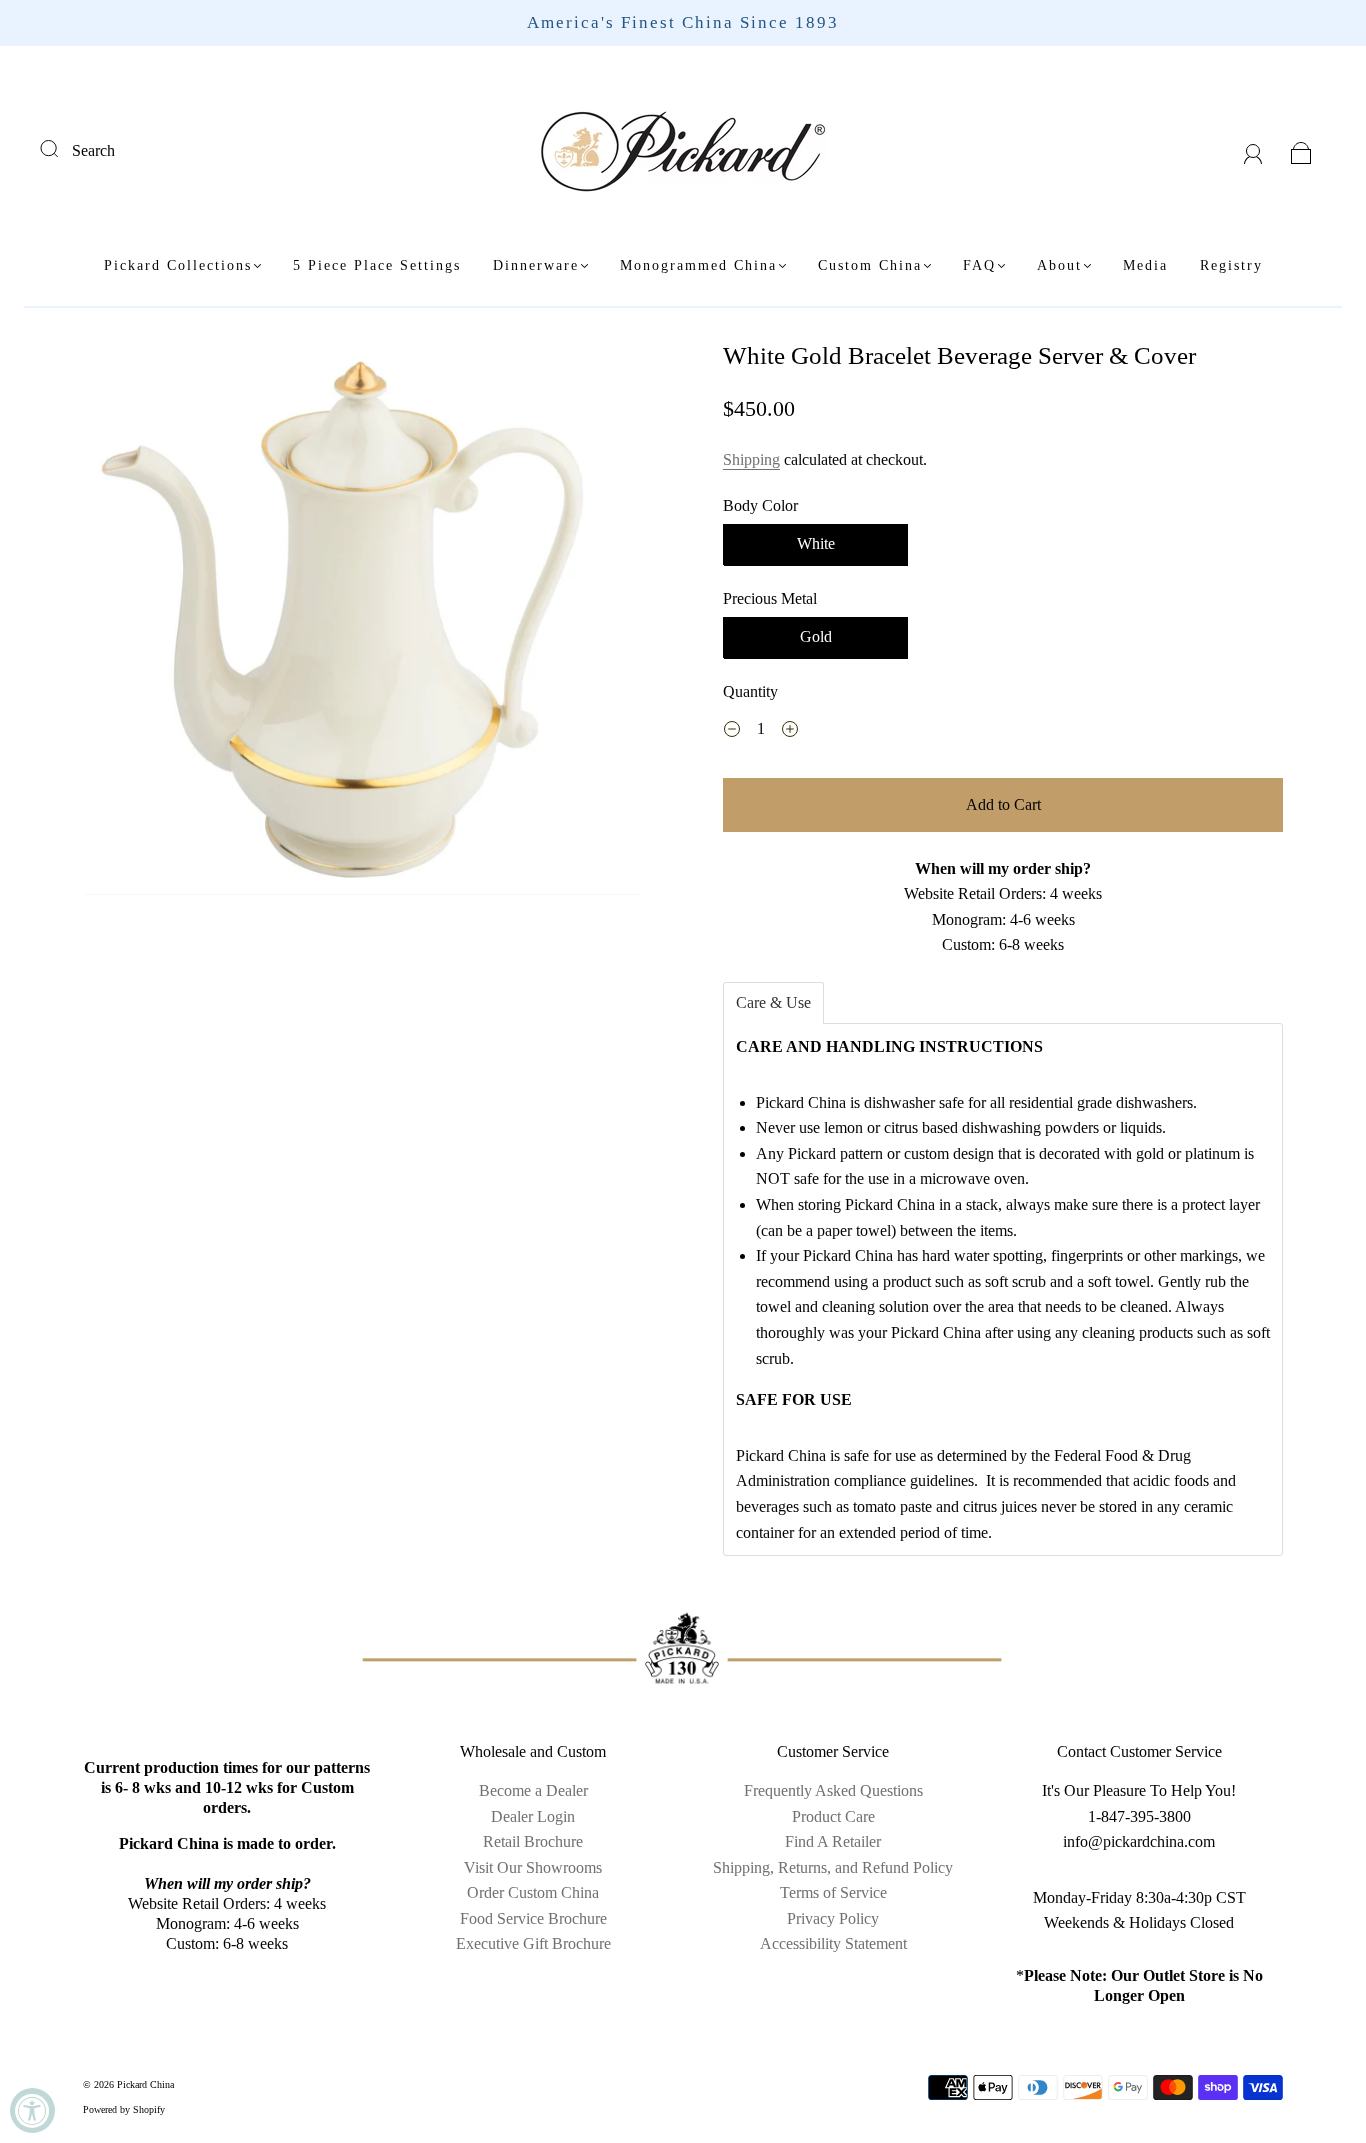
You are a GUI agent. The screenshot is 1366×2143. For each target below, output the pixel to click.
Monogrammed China (698, 265)
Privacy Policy (833, 1918)
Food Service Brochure (533, 1918)
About (1059, 265)
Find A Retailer (833, 1841)
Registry (1231, 265)
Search (93, 150)
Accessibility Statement (833, 1943)
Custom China (870, 265)
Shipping (751, 459)
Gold (816, 636)
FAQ (979, 265)
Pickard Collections (178, 265)
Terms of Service (833, 1892)
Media (1145, 265)
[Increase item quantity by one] (790, 732)
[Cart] (1301, 150)
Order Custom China (533, 1892)
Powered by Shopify (124, 2109)
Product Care (833, 1816)
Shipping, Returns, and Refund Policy (833, 1867)
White (816, 543)
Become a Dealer (533, 1790)
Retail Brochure (533, 1841)
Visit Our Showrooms (533, 1867)
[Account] (1253, 150)
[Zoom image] (363, 621)
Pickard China (145, 2084)
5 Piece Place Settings (377, 265)
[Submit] (62, 148)
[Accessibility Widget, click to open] (32, 2110)
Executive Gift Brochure (533, 1943)
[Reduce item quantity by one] (732, 732)
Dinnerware (536, 265)
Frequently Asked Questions (833, 1790)
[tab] (773, 1003)
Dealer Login (533, 1816)
